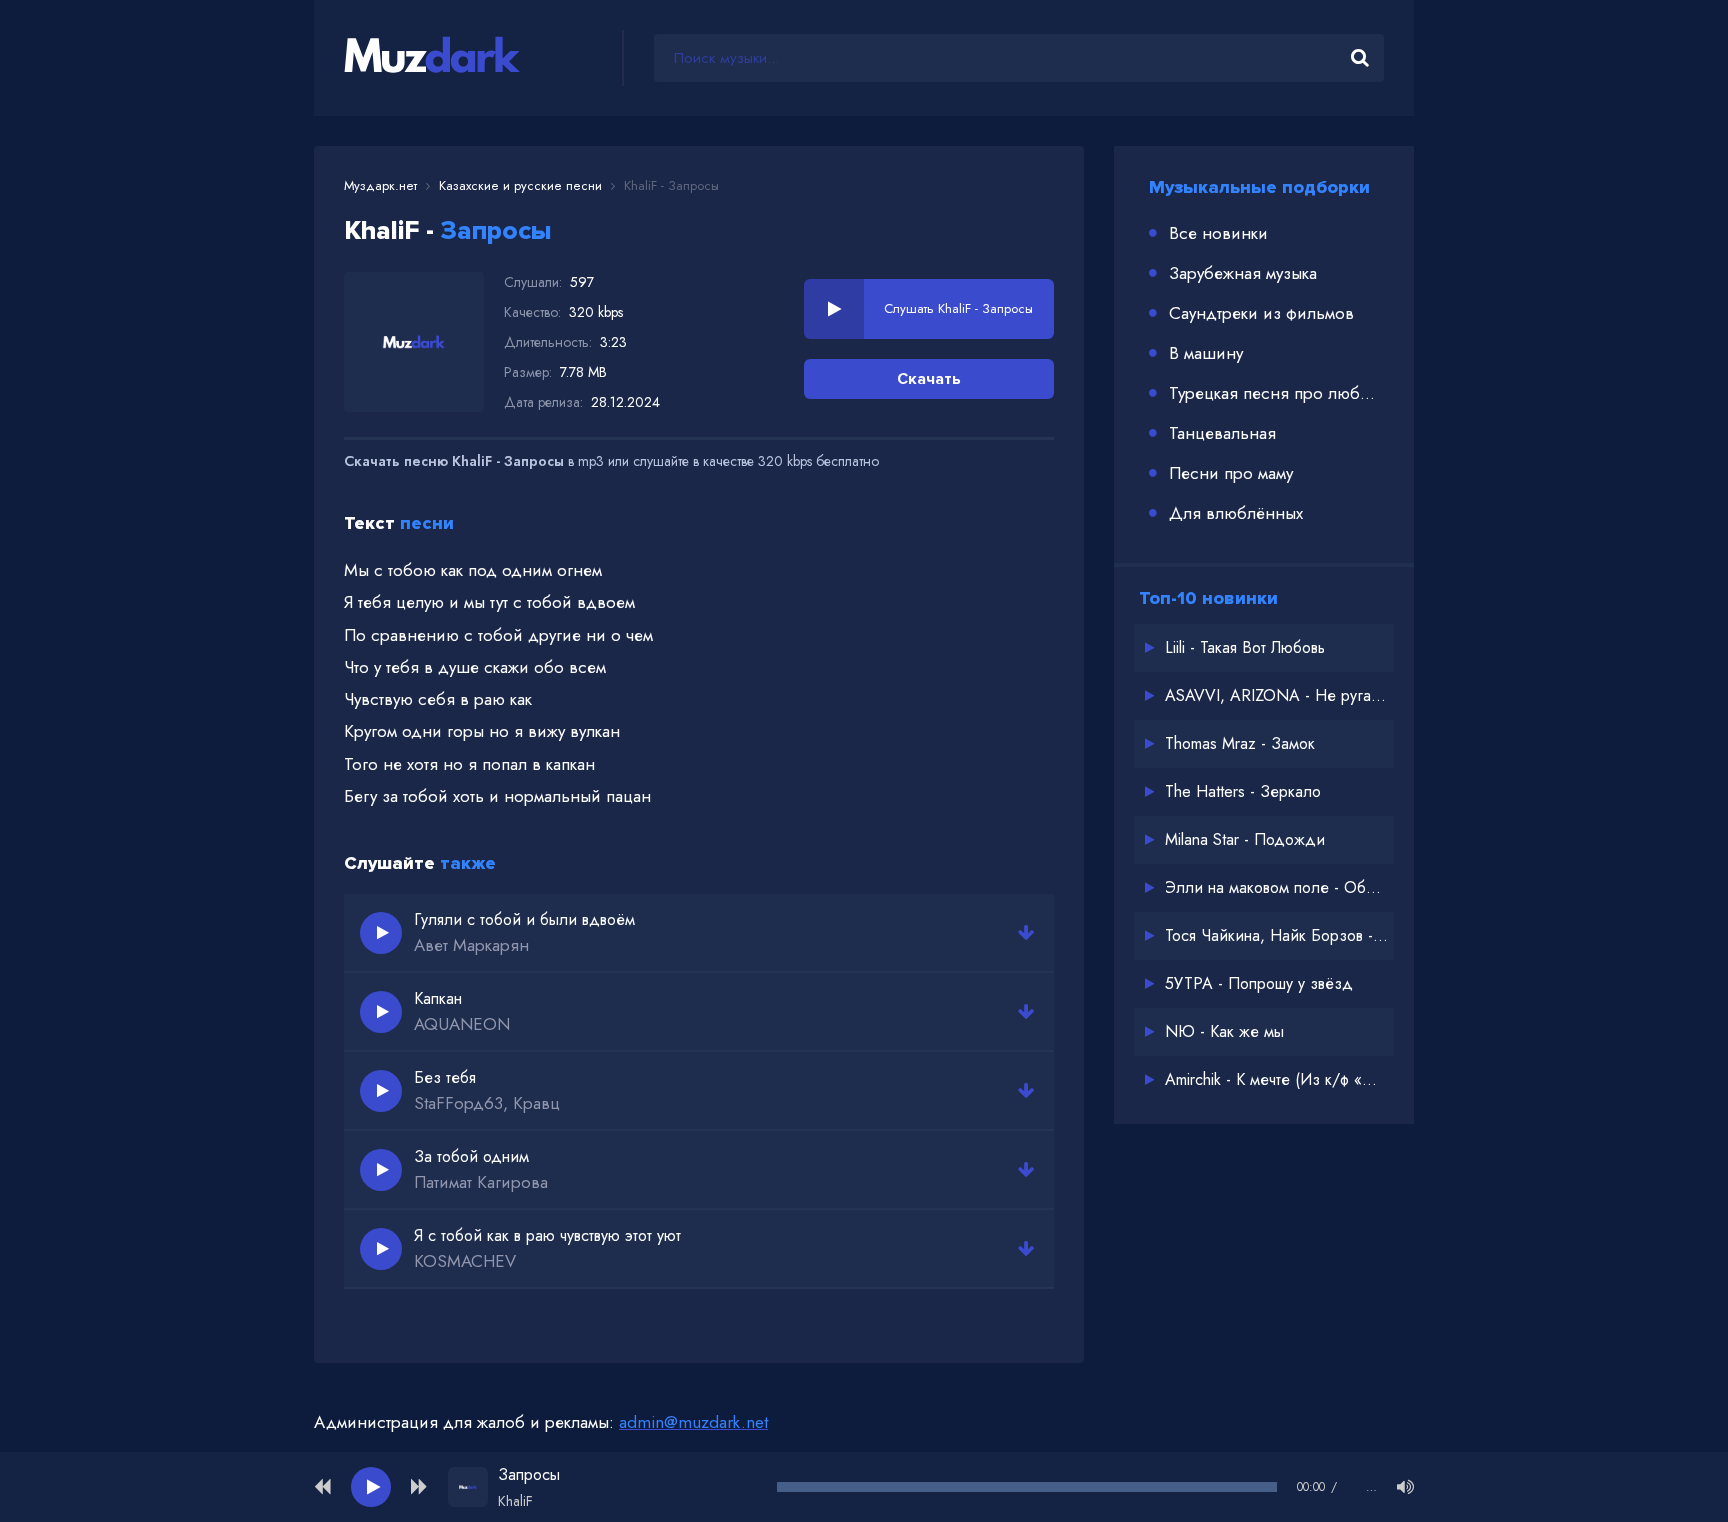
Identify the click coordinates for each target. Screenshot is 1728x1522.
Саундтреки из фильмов (1261, 313)
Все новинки (1218, 233)
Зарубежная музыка (1243, 273)
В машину (1206, 353)
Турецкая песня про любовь (1276, 393)
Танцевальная (1222, 433)
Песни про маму (1231, 473)
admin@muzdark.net (693, 1422)
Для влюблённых (1236, 513)
